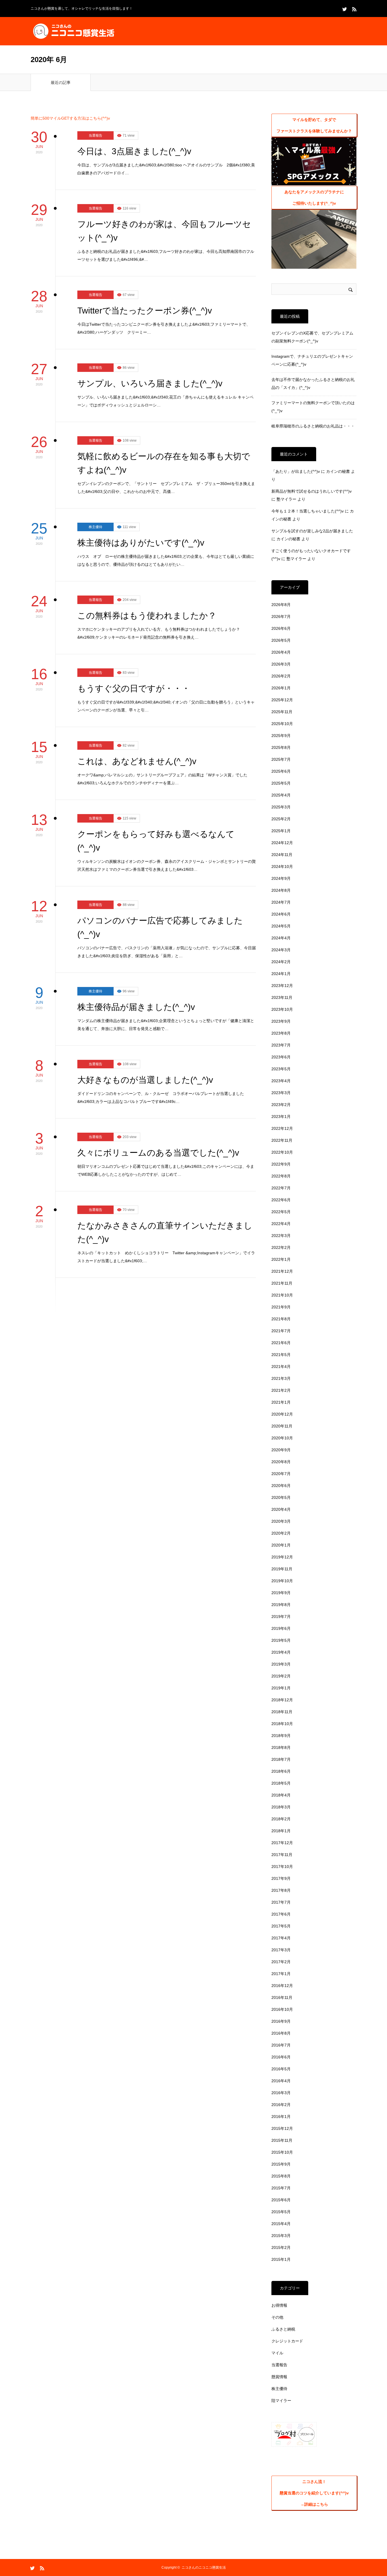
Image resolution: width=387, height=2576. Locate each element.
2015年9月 (281, 2164)
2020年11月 (282, 1426)
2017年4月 (281, 1938)
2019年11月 (282, 1569)
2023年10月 (282, 1009)
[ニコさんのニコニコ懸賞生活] (73, 31)
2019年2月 (281, 1676)
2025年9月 (281, 736)
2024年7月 (281, 902)
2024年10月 (282, 867)
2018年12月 (282, 1700)
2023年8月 (281, 1033)
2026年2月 (281, 676)
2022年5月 (281, 1212)
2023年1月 (281, 1117)
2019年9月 (281, 1593)
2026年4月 (281, 652)
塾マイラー (286, 499)
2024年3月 (281, 950)
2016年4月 (281, 2081)
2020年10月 (282, 1438)
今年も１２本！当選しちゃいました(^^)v (308, 511)
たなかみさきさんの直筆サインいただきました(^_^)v (165, 1232)
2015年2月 (281, 2247)
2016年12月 (282, 1986)
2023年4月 (281, 1081)
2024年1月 (281, 974)
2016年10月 (282, 2009)
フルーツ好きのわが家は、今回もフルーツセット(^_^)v (164, 231)
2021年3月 (281, 1378)
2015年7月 (281, 2188)
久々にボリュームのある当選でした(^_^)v (158, 1153)
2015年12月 (282, 2128)
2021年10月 (282, 1295)
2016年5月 (281, 2069)
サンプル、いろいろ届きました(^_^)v (150, 383)
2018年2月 (281, 1819)
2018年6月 (281, 1771)
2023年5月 (281, 1069)
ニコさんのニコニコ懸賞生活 (204, 2567)
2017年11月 (282, 1855)
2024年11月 (282, 855)
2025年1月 (281, 831)
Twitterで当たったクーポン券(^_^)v (145, 311)
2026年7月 (281, 617)
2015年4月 (281, 2224)
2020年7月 (281, 1474)
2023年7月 (281, 1045)
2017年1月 (281, 1974)
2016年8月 (281, 2033)
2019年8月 (281, 1605)
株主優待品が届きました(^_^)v (136, 1007)
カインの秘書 (338, 471)
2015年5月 (281, 2212)
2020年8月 (281, 1462)
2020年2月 (281, 1533)
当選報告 (95, 135)
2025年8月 (281, 747)
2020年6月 (281, 1486)
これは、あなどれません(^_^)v (137, 761)
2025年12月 (282, 700)
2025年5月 (281, 783)
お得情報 (279, 2305)
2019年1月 (281, 1688)
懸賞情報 (279, 2377)
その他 (277, 2317)
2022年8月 (281, 1176)
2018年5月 (281, 1783)
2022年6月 (281, 1200)
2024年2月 (281, 962)
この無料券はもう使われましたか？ (147, 616)
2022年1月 (281, 1259)
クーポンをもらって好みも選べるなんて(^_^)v (156, 841)
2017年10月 (282, 1867)
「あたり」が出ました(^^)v (296, 471)
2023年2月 (281, 1105)
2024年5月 (281, 926)
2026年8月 (281, 605)
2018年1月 (281, 1831)
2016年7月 (281, 2045)
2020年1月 (281, 1545)
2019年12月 (282, 1557)
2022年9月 (281, 1164)
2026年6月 (281, 628)
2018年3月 (281, 1807)
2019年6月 (281, 1628)
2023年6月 (281, 1057)
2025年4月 (281, 795)
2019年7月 (281, 1617)
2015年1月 (281, 2259)
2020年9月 (281, 1450)
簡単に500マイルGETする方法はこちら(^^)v (70, 118)
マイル (277, 2353)
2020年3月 (281, 1521)
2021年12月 (282, 1271)
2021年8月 (281, 1319)
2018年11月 (282, 1712)
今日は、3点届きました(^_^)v (134, 151)
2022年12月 (282, 1128)
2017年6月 (281, 1914)
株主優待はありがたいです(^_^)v (141, 543)
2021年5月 (281, 1355)
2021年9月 (281, 1307)
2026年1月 (281, 688)
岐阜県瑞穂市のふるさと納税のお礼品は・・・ (313, 426)
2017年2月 (281, 1962)
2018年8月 (281, 1747)
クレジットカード (287, 2341)
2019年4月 (281, 1652)
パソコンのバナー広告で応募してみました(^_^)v (160, 927)
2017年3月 (281, 1950)
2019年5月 (281, 1640)
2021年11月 (282, 1283)
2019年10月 (282, 1581)
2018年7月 (281, 1759)
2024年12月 (282, 843)
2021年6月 (281, 1343)
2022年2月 (281, 1247)
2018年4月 (281, 1795)
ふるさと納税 (283, 2329)
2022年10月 (282, 1152)
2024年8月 (281, 890)
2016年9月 (281, 2021)
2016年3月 (281, 2093)
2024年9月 (281, 878)
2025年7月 (281, 759)
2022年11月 (282, 1140)
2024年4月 (281, 938)
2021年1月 (281, 1402)
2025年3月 (281, 807)
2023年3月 (281, 1093)
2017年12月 (282, 1843)
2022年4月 (281, 1224)
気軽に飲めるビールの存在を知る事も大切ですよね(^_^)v (164, 463)
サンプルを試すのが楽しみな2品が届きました (312, 531)
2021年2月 (281, 1390)
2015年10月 (282, 2152)
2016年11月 (282, 1997)
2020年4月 (281, 1509)
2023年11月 (282, 997)
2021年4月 (281, 1367)
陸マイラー (281, 2401)
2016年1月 (281, 2117)
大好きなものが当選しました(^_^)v (145, 1080)
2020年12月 (282, 1414)
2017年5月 (281, 1926)
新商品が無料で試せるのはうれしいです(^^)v (311, 491)
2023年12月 (282, 986)
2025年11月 (282, 712)
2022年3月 (281, 1236)
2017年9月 (281, 1878)
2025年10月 (282, 724)
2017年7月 (281, 1902)
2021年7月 (281, 1331)
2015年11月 (282, 2140)
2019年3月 (281, 1664)
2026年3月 (281, 664)
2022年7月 (281, 1188)
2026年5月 (281, 640)
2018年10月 (282, 1724)
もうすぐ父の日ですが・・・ (134, 688)
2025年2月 (281, 819)
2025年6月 (281, 771)
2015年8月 (281, 2176)
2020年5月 (281, 1497)
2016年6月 (281, 2057)
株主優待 (95, 527)
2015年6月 (281, 2200)
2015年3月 (281, 2236)
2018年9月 (281, 1736)
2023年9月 (281, 1021)
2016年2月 (281, 2105)
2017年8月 (281, 1890)
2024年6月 (281, 914)
